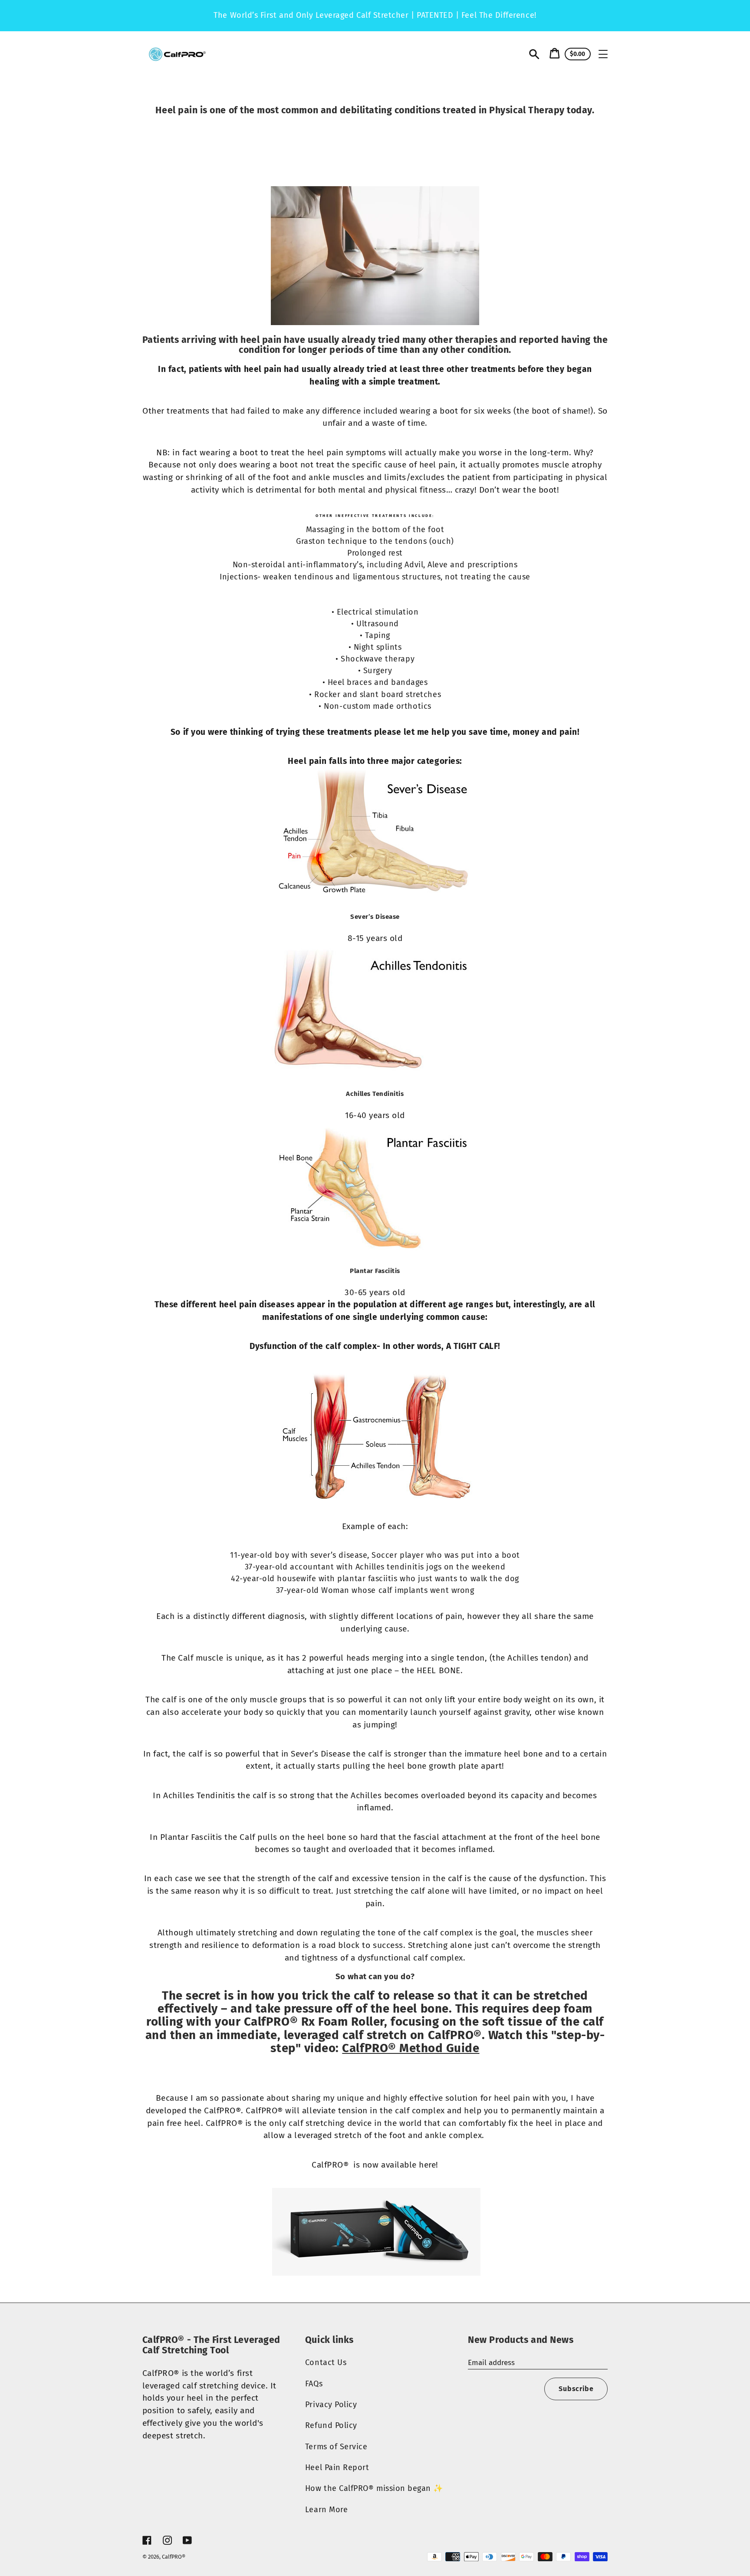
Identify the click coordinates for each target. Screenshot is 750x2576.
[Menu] (603, 54)
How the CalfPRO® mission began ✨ (374, 2488)
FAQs (314, 2384)
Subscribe (576, 2389)
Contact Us (326, 2362)
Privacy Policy (331, 2405)
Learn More (326, 2510)
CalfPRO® (174, 2557)
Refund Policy (331, 2425)
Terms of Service (336, 2447)
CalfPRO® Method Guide (411, 2048)
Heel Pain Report (337, 2467)
